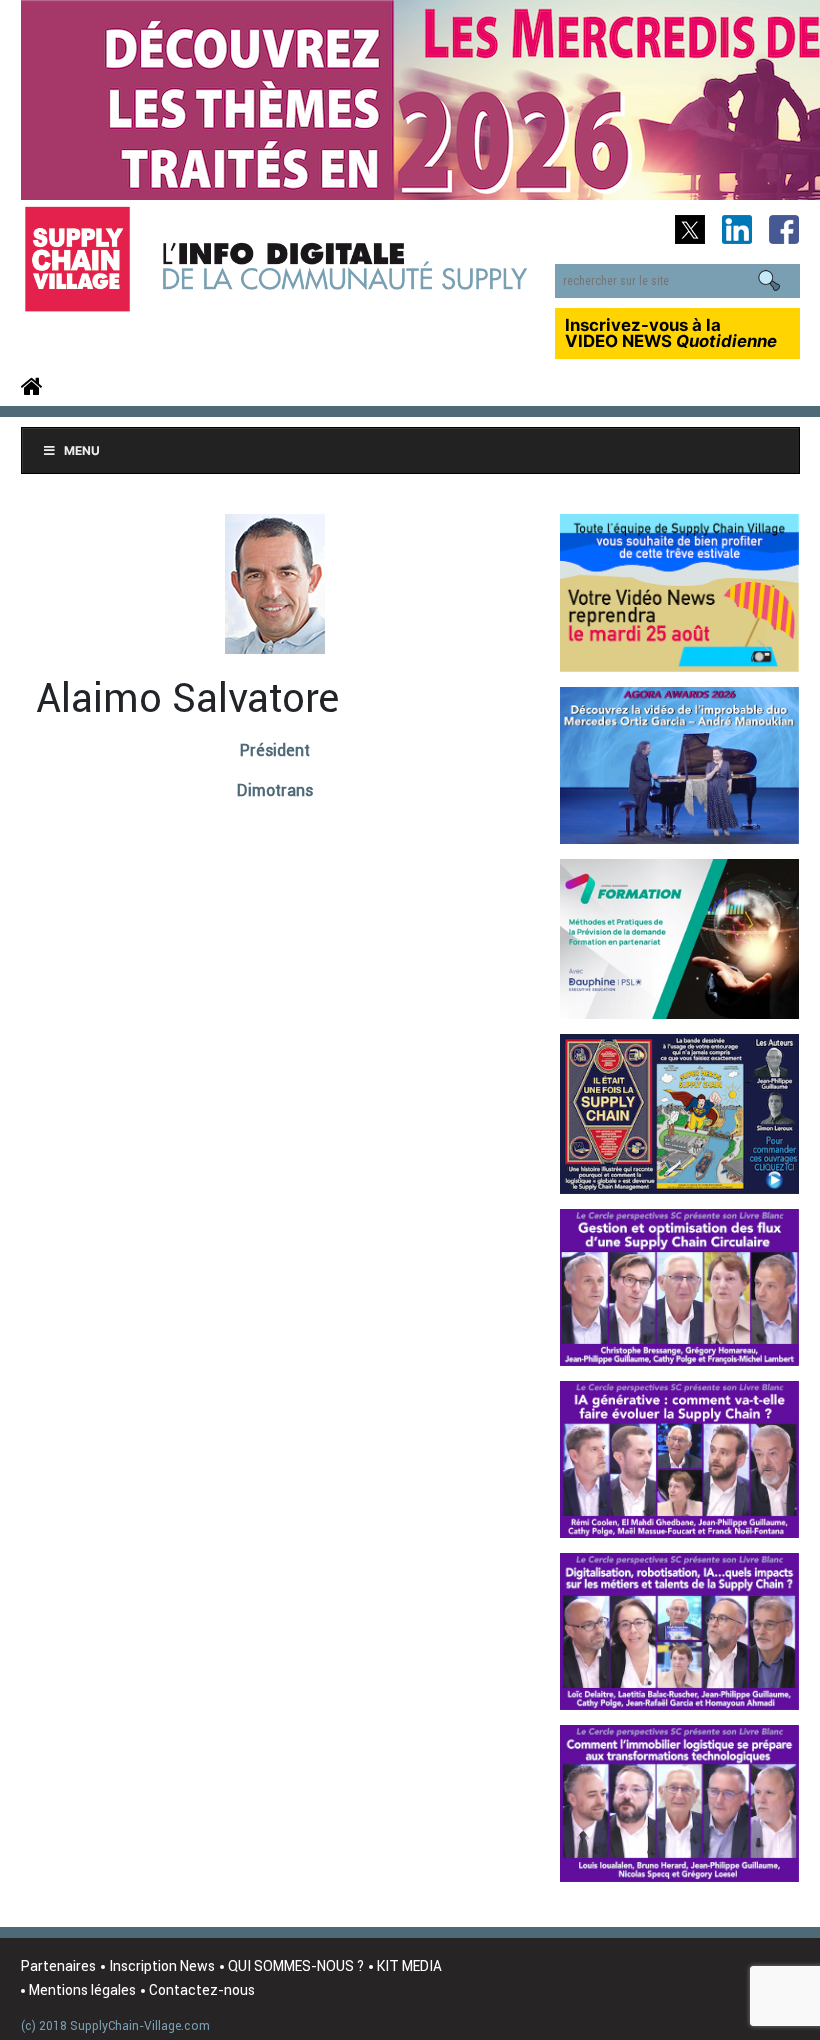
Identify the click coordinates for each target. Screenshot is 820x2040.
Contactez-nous (202, 1990)
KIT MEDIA (409, 1966)
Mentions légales (82, 1990)
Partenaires (58, 1966)
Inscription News (162, 1966)
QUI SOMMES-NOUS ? (296, 1966)
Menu (82, 450)
